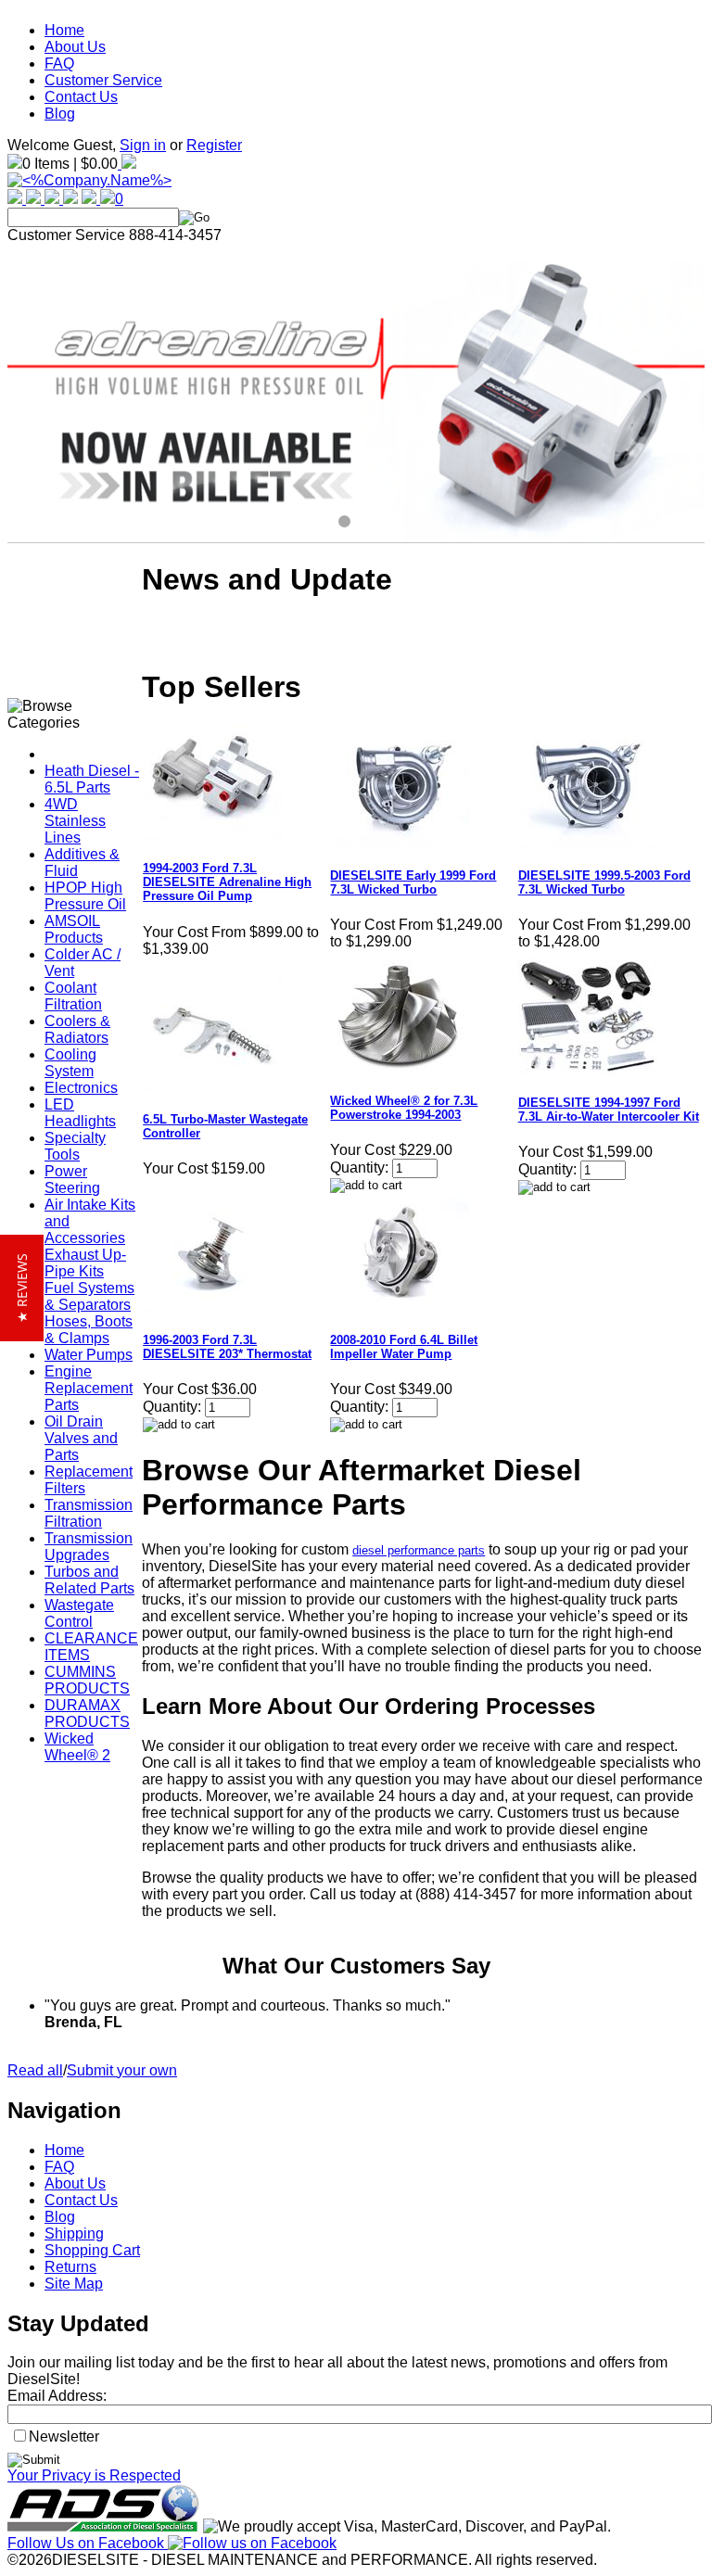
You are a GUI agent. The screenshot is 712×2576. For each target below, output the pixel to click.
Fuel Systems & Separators (89, 1296)
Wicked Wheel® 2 (77, 1747)
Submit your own (122, 2070)
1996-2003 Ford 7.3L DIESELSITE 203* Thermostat (227, 1347)
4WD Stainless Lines (75, 821)
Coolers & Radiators (77, 1029)
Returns (70, 2267)
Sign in (143, 145)
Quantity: (359, 1167)
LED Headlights (80, 1113)
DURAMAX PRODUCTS (87, 1713)
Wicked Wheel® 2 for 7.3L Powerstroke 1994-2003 (404, 1108)
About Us (75, 47)
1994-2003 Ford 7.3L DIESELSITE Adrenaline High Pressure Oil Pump (227, 882)
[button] (22, 1288)
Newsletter (64, 2436)
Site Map (74, 2284)
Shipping (74, 2233)
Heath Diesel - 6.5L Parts (92, 779)
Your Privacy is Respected (94, 2475)
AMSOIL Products (74, 929)
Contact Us (81, 97)
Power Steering (72, 1180)
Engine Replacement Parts (89, 1388)
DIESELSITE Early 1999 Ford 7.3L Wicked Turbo (413, 882)
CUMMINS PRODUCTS (87, 1680)
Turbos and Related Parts (89, 1580)
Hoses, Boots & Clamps (89, 1330)
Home (64, 30)
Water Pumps (89, 1355)
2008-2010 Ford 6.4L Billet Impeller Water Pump (404, 1347)
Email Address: (57, 2396)
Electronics (81, 1088)
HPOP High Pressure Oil (85, 896)
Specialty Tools (75, 1146)
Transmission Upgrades (89, 1547)
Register (214, 145)
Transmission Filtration (89, 1513)
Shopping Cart (92, 2250)
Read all (35, 2070)
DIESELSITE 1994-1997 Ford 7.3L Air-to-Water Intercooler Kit (609, 1110)
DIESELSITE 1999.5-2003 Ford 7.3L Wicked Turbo (604, 882)
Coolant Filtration (73, 996)
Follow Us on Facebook (88, 2543)
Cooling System (70, 1063)
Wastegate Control (79, 1613)
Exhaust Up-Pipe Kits (85, 1263)
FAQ (59, 63)
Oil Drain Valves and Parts (81, 1438)
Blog (60, 114)
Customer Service (103, 80)
